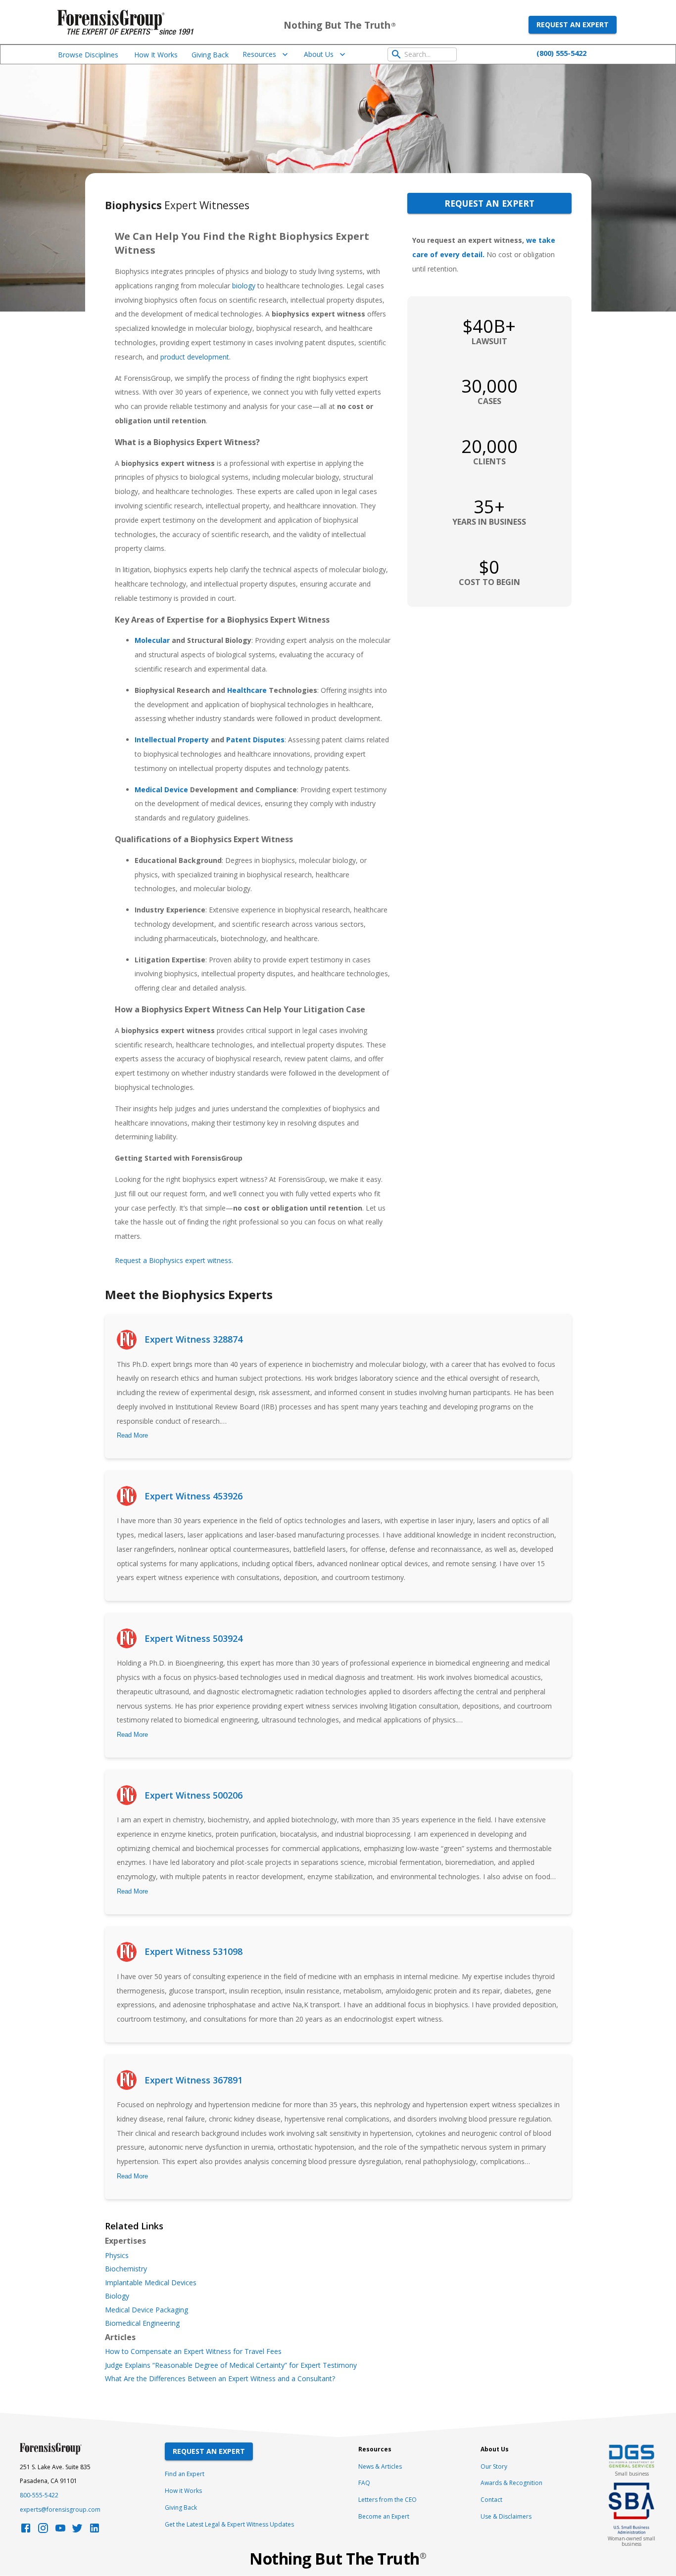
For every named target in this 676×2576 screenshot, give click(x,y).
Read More (132, 1435)
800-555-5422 (39, 2495)
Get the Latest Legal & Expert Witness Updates (229, 2524)
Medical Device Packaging (146, 2310)
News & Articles (380, 2466)
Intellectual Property (172, 740)
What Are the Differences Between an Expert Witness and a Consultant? (220, 2379)
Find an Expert (185, 2474)
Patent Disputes (255, 740)
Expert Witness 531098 (193, 1951)
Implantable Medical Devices (151, 2283)
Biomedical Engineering (142, 2323)
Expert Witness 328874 (193, 1339)
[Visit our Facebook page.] (26, 2531)
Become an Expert (384, 2516)
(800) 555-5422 (561, 53)
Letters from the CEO (387, 2500)
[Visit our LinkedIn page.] (95, 2531)
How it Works (183, 2491)
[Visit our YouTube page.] (60, 2531)
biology (244, 286)
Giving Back (210, 55)
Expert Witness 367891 (193, 2080)
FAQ (364, 2483)
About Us (319, 54)
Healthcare (247, 690)
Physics (117, 2256)
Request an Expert (573, 24)
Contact (491, 2500)
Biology (117, 2296)
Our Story (494, 2466)
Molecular (152, 640)
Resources (259, 54)
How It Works (156, 55)
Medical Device (161, 790)
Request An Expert (209, 2451)
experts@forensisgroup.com (60, 2509)
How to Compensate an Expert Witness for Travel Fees (193, 2351)
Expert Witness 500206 (193, 1795)
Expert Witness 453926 (193, 1496)
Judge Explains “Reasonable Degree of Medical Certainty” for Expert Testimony (231, 2365)
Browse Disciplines (88, 55)
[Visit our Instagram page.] (43, 2531)
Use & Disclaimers (506, 2516)
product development (195, 357)
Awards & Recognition (511, 2483)
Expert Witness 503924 (193, 1638)
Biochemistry (126, 2269)
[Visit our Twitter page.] (77, 2531)
